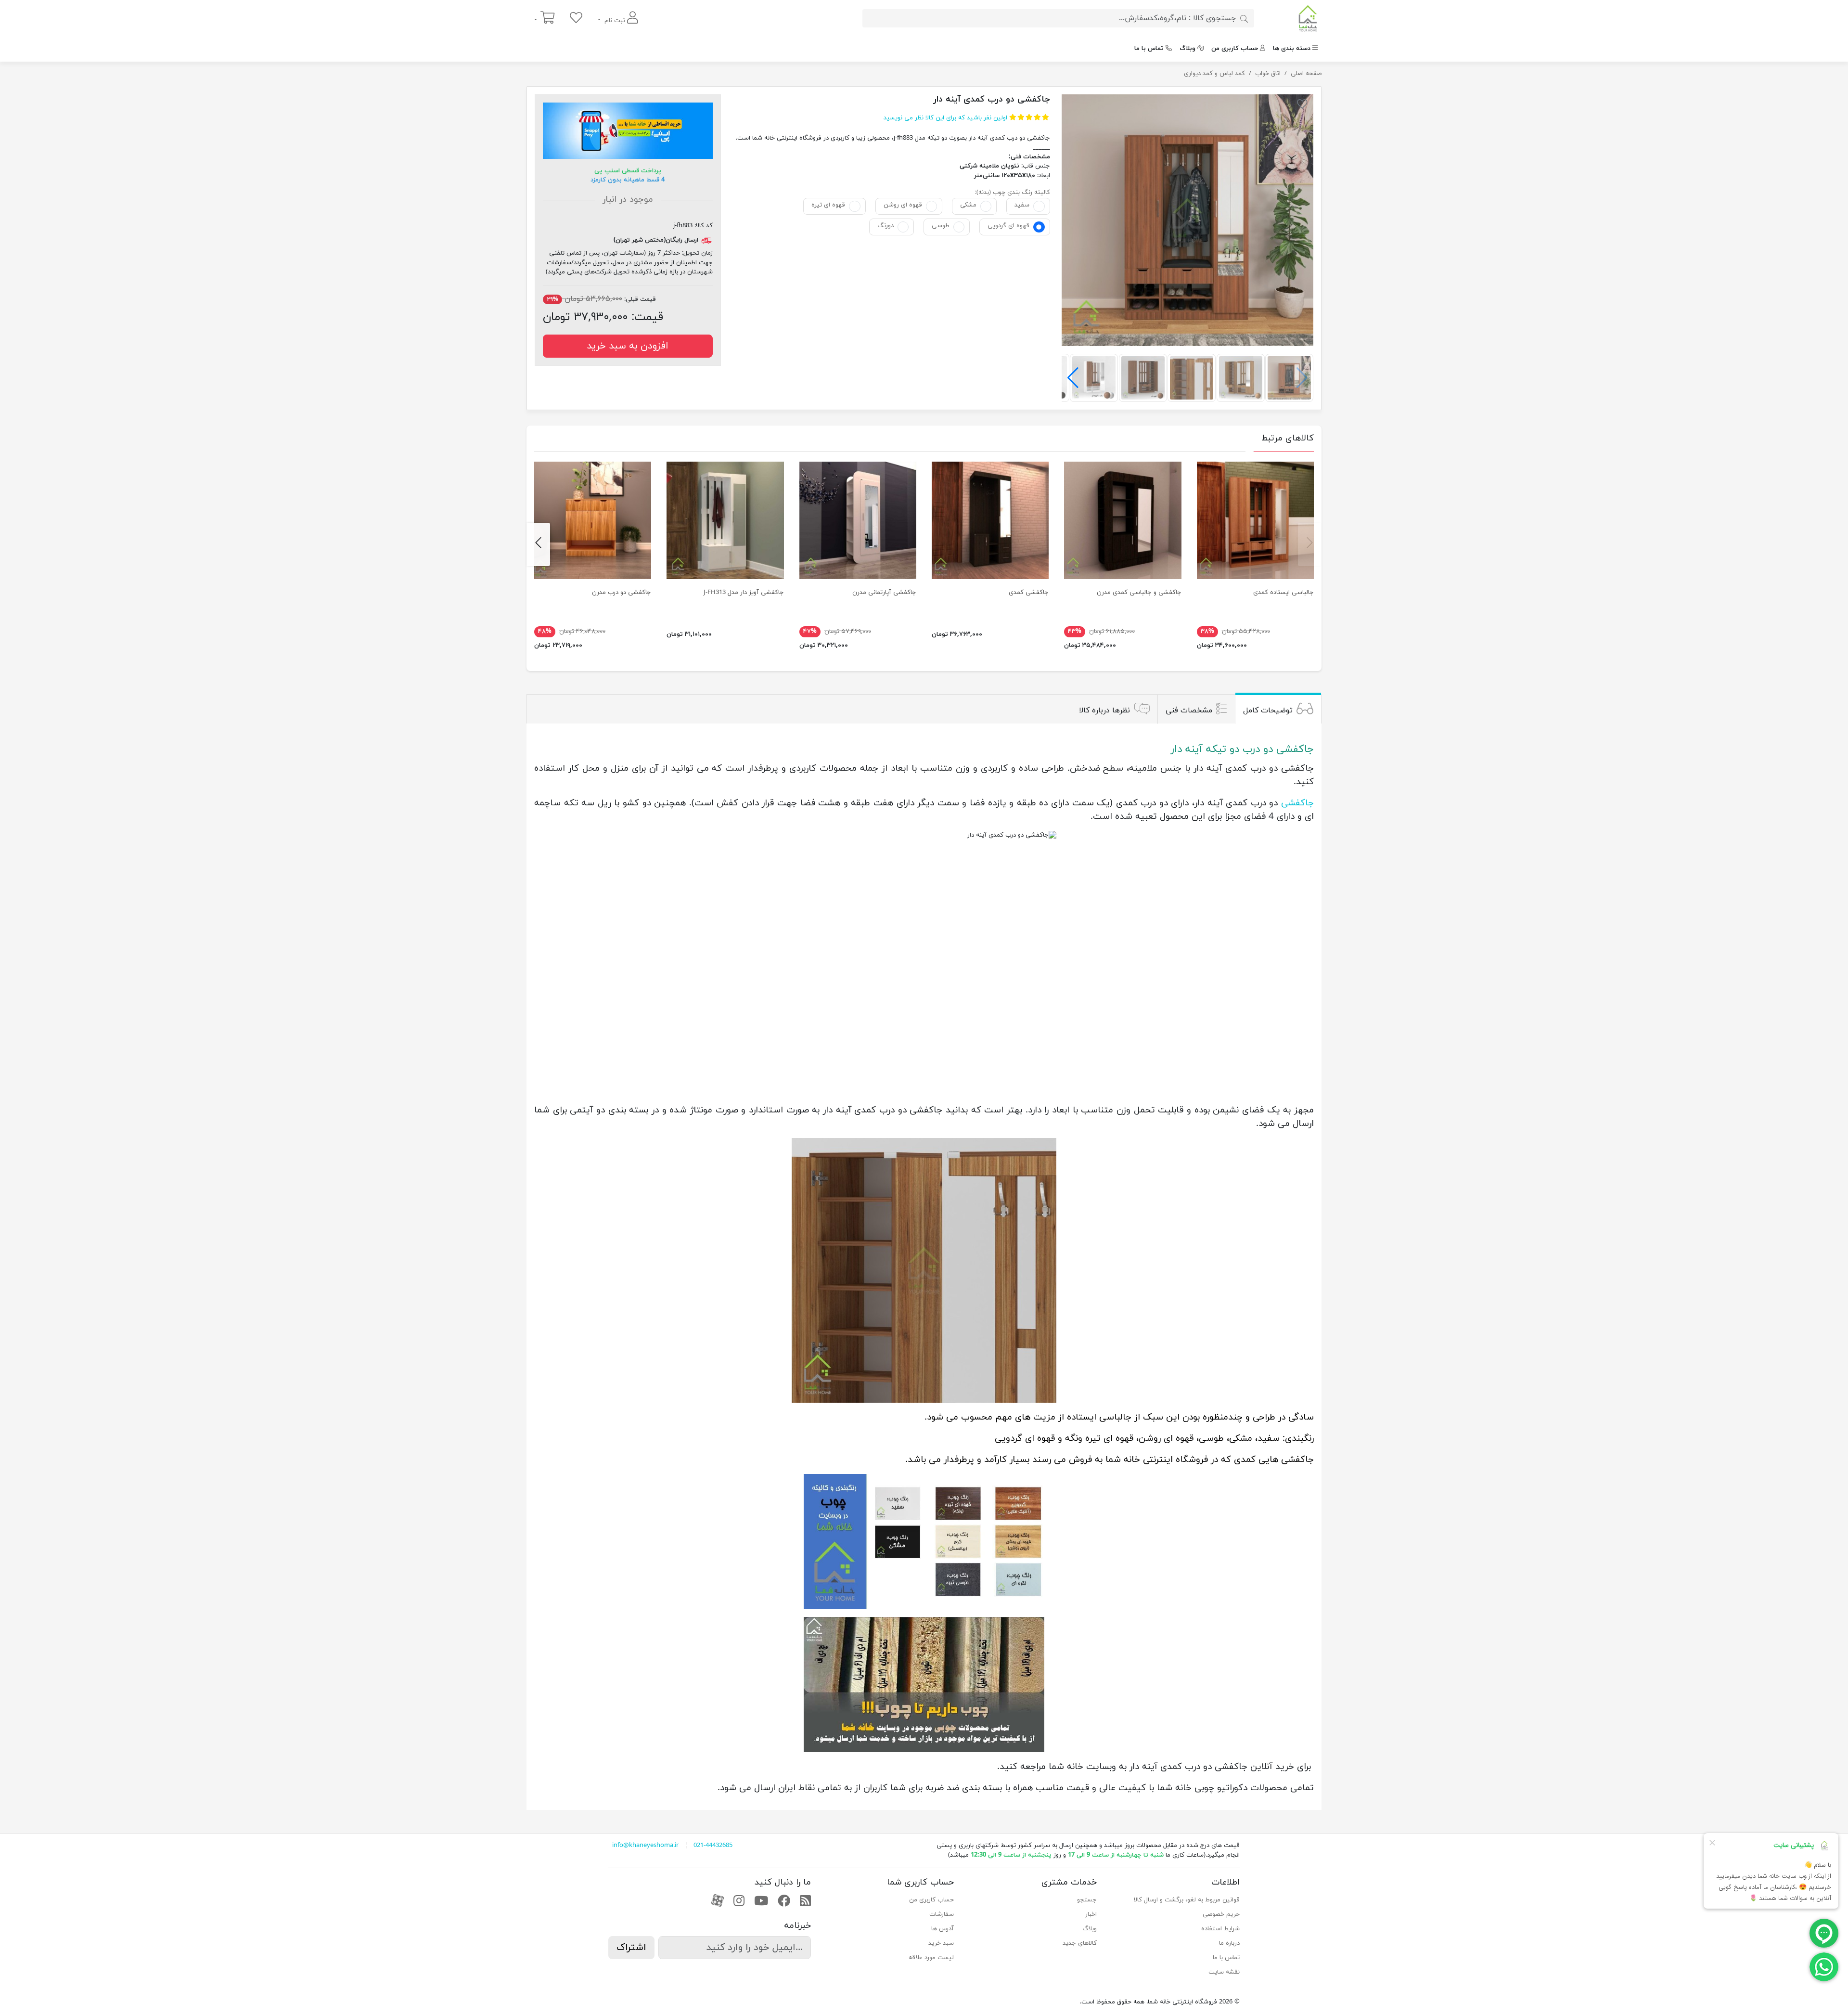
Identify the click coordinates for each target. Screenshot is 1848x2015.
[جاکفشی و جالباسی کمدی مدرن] (1123, 520)
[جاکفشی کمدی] (990, 520)
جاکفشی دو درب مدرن (622, 593)
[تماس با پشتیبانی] (1824, 1966)
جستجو (1087, 1900)
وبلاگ (1187, 49)
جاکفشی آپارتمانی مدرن (884, 593)
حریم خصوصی (1221, 1914)
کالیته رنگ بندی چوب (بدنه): (1013, 193)
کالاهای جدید (1080, 1943)
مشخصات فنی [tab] (1189, 710)
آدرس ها (943, 1929)
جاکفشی (1297, 803)
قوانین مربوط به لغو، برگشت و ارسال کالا (1187, 1900)
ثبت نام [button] (615, 21)
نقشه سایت (1224, 1972)
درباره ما (1229, 1943)
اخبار (1091, 1914)
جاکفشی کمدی (1029, 593)
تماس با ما (1149, 49)
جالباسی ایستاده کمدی (1283, 593)
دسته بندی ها (1292, 49)
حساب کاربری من (1235, 49)
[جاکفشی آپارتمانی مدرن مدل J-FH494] (858, 520)
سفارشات (942, 1914)
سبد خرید (941, 1943)
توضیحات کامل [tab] (1268, 710)
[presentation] (1310, 544)
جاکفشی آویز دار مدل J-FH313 (744, 593)
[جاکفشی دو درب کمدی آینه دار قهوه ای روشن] (1187, 220)
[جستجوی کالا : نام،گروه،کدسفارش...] (1244, 18)
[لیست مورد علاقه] (576, 19)
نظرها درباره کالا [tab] (1104, 710)
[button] (1073, 378)
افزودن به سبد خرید (628, 346)
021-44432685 (713, 1846)
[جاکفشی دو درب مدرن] (593, 520)
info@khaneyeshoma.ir (645, 1846)
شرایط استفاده (1220, 1929)
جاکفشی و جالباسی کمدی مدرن (1139, 593)
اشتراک (631, 1948)
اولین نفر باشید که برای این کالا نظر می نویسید (945, 118)
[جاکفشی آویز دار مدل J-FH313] (725, 520)
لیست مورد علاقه (931, 1958)
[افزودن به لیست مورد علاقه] (1302, 106)
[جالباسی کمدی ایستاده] (1255, 520)
